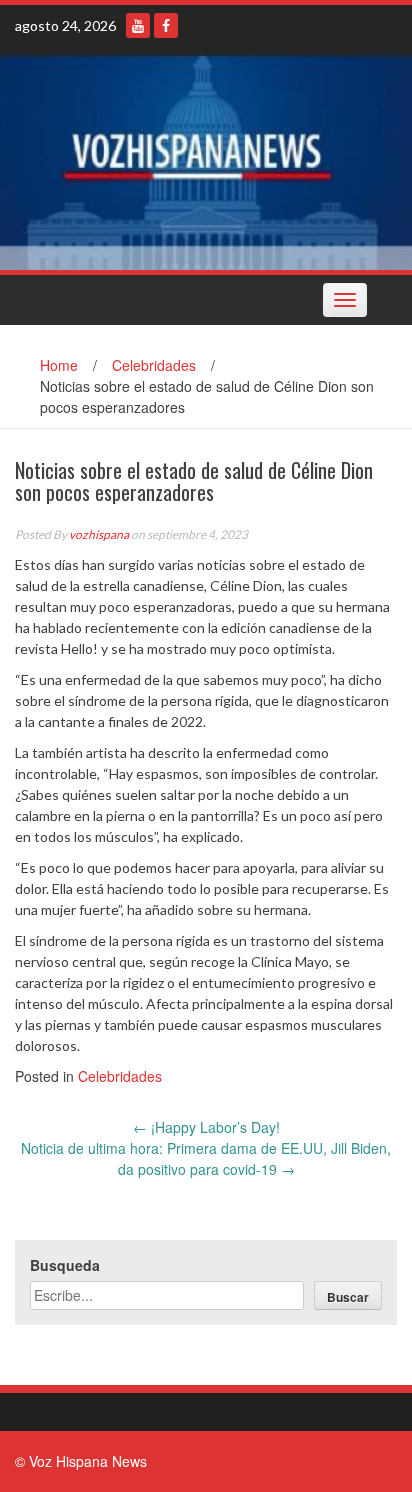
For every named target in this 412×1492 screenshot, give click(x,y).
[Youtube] (138, 25)
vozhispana (99, 534)
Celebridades (154, 365)
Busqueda (65, 1265)
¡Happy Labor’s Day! (206, 1127)
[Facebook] (166, 25)
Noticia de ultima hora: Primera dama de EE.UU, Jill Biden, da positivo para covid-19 (206, 1158)
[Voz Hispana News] (206, 160)
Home (59, 365)
